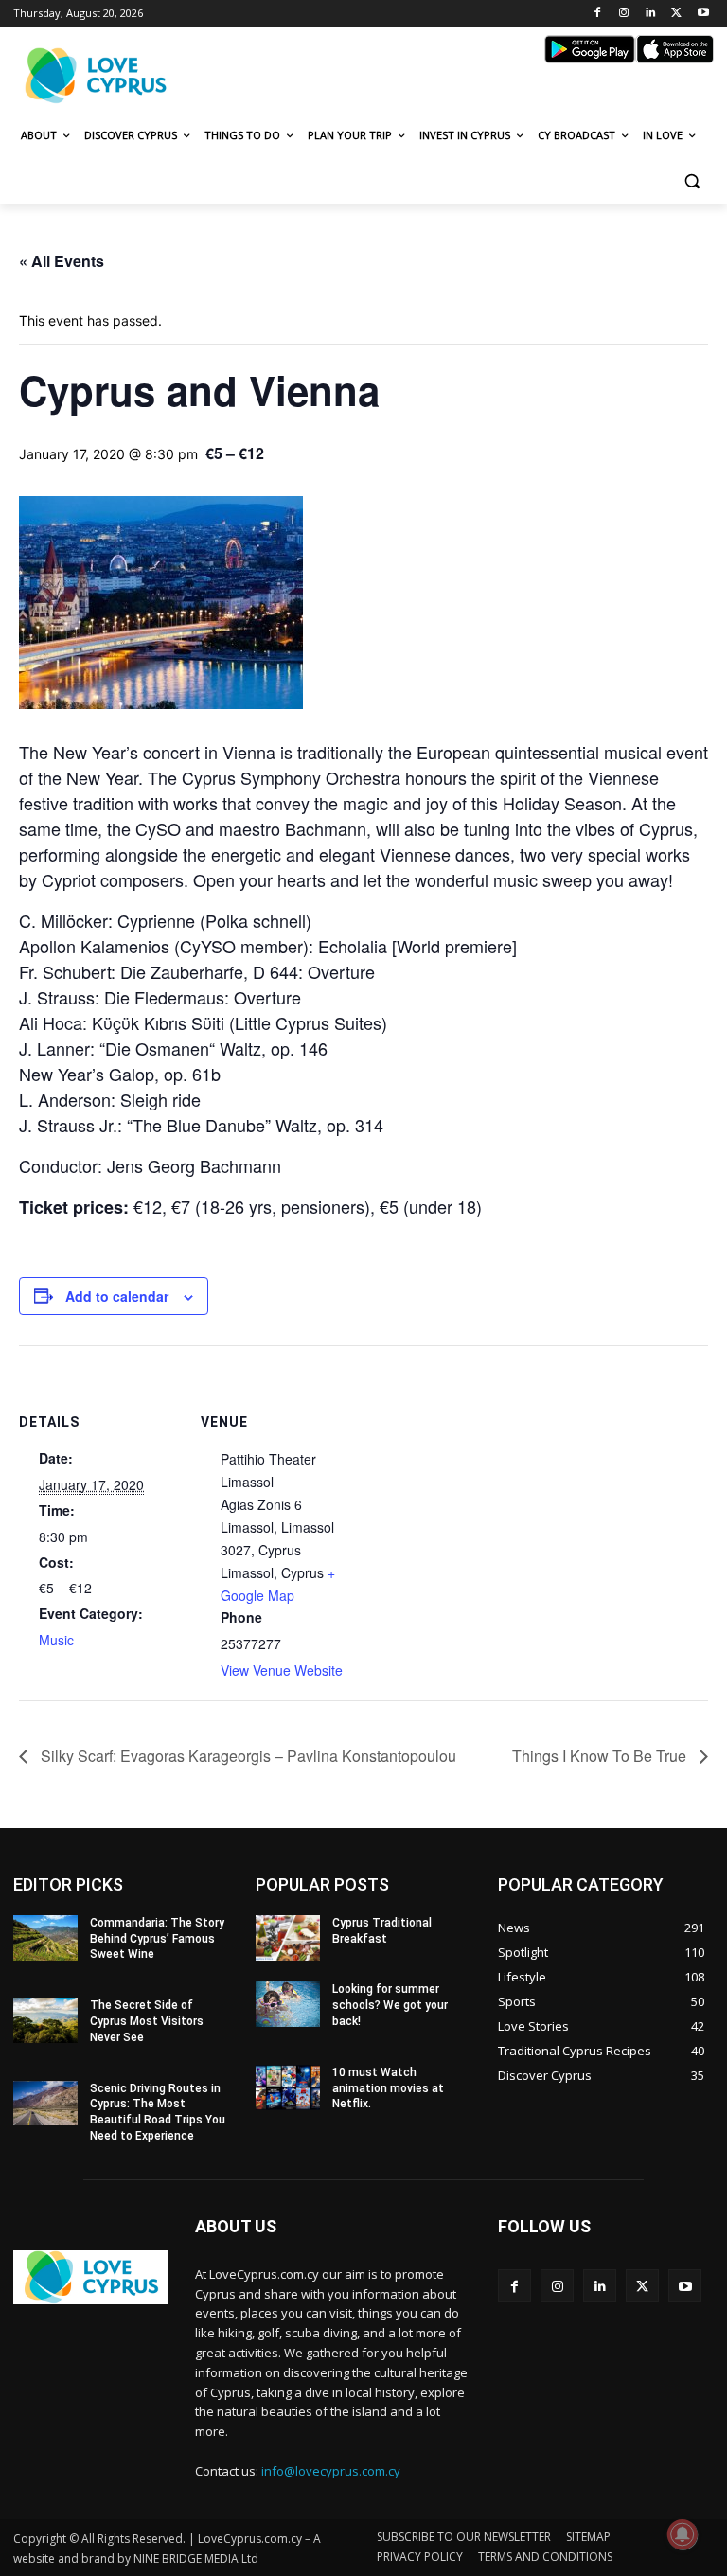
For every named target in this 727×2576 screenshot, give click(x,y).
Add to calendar (117, 1296)
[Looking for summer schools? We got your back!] (288, 2004)
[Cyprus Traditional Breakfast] (288, 1938)
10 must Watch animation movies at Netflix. (388, 2088)
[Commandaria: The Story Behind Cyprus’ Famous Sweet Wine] (45, 1938)
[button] (692, 181)
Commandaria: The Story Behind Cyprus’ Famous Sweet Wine (157, 1939)
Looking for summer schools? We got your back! (390, 2005)
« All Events (62, 261)
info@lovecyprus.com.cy (331, 2471)
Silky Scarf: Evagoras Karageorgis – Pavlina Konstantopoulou (247, 1756)
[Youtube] (703, 14)
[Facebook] (598, 14)
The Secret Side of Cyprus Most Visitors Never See (147, 2021)
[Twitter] (676, 14)
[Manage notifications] (683, 2534)
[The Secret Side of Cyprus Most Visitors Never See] (45, 2020)
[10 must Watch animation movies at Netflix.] (288, 2087)
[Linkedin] (651, 14)
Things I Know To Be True (601, 1756)
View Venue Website (282, 1670)
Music (56, 1640)
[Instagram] (624, 14)
